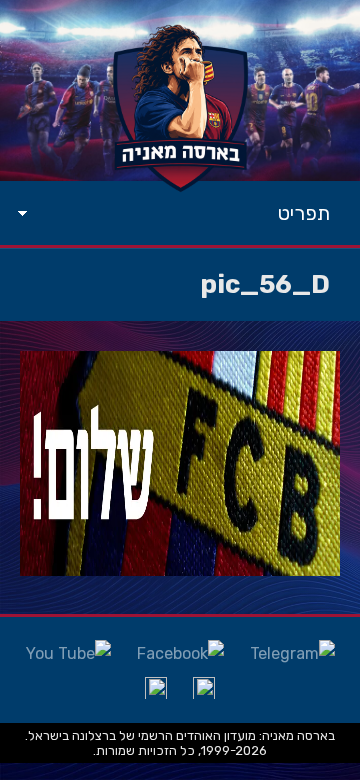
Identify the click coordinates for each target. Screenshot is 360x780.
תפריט (304, 213)
